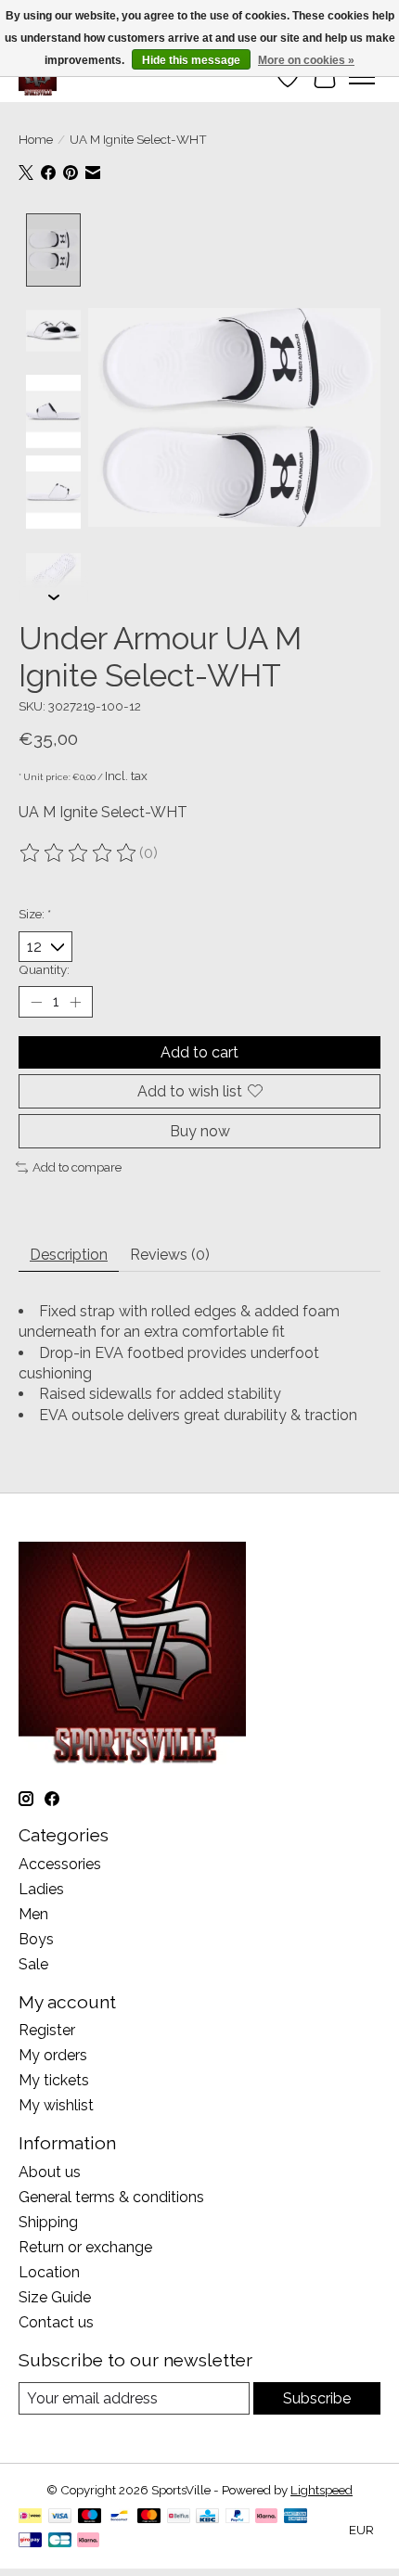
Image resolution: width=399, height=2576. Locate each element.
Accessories (60, 1864)
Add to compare (77, 1167)
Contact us (56, 2322)
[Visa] (60, 2517)
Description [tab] (69, 1255)
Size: (35, 914)
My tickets (54, 2080)
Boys (36, 1939)
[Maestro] (90, 2517)
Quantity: (44, 969)
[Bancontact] (119, 2517)
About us (50, 2172)
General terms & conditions (111, 2197)
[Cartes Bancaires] (60, 2541)
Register (47, 2030)
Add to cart (199, 1052)
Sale (33, 1964)
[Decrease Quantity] (36, 1002)
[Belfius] (179, 2517)
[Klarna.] (88, 2541)
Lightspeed (322, 2490)
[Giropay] (30, 2541)
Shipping (48, 2222)
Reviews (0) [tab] (170, 1255)
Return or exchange (85, 2247)
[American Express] (296, 2517)
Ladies (41, 1889)
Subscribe (317, 2398)
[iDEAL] (30, 2517)
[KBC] (207, 2517)
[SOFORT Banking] (266, 2517)
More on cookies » (306, 60)
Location (49, 2272)
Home (36, 139)
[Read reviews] (79, 853)
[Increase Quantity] (75, 1002)
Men (33, 1914)
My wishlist (56, 2105)
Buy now (200, 1131)
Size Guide (55, 2297)
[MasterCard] (149, 2517)
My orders (53, 2055)
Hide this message (191, 60)
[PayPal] (238, 2517)
